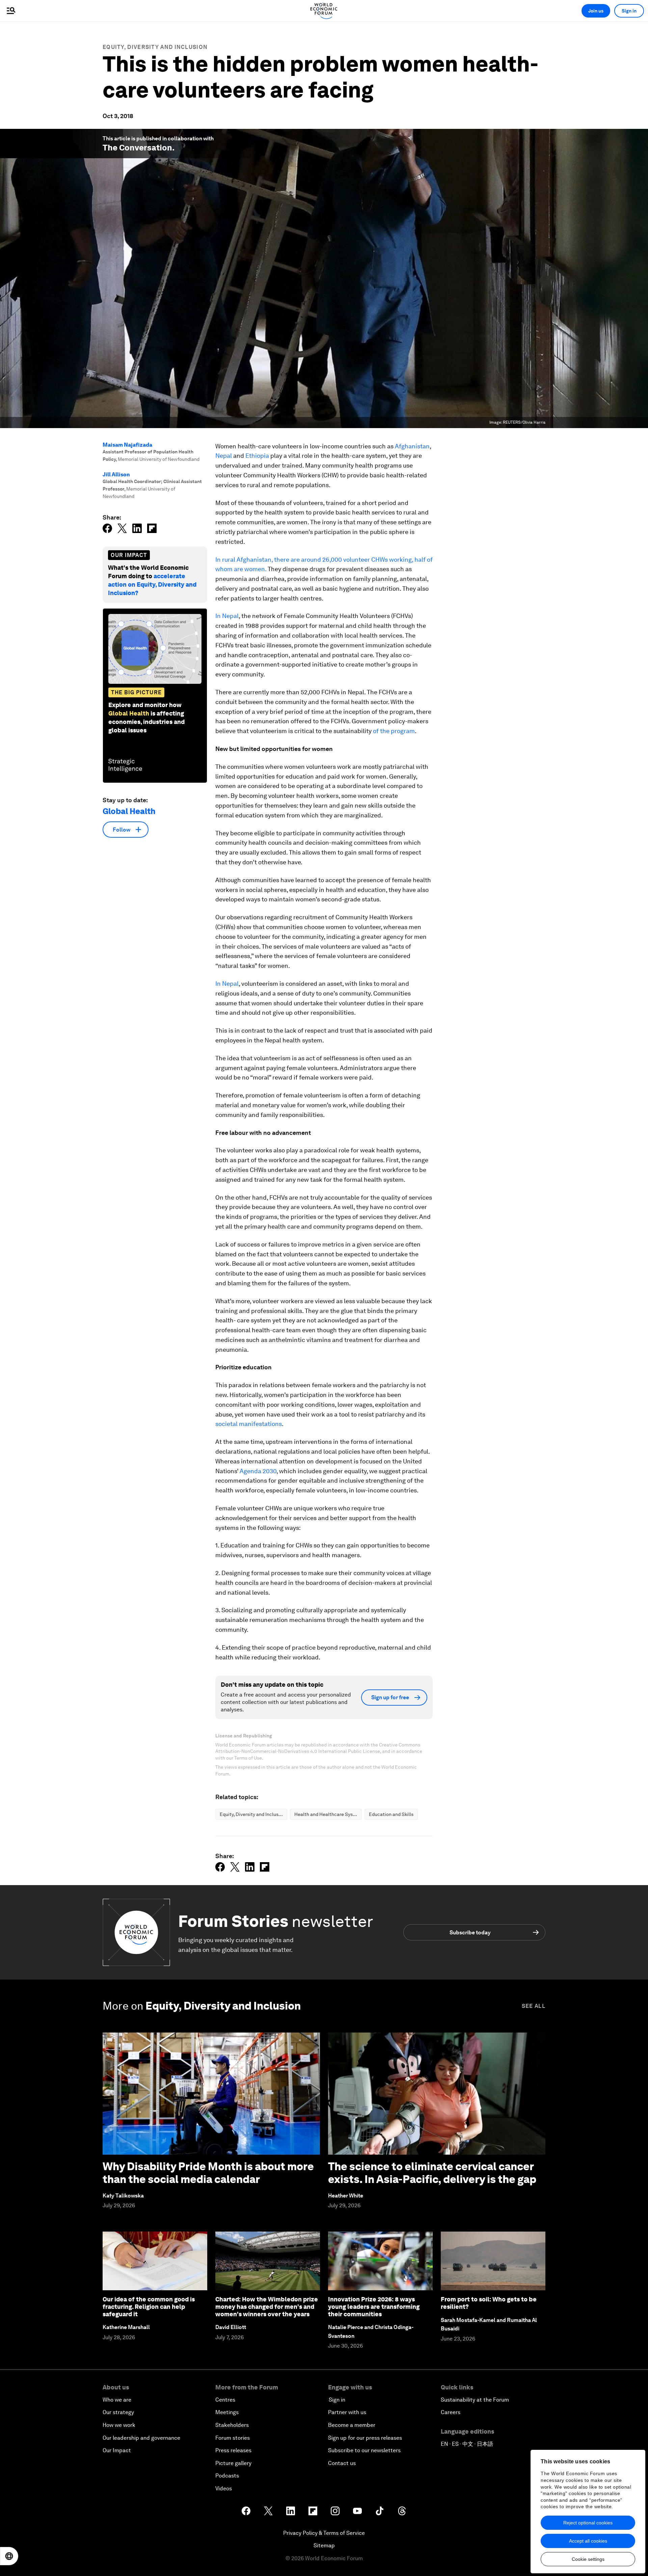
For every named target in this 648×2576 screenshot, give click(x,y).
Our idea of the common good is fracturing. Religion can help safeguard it (149, 2306)
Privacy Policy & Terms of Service (324, 2533)
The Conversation (137, 148)
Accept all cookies (588, 2541)
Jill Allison (116, 474)
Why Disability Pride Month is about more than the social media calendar (208, 2173)
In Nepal (227, 616)
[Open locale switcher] (9, 2556)
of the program (394, 731)
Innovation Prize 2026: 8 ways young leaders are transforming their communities (374, 2306)
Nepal (224, 456)
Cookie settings (588, 2559)
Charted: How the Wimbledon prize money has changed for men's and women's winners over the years (267, 2306)
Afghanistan (412, 446)
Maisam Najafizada (127, 445)
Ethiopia (257, 456)
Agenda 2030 (258, 1471)
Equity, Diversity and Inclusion (155, 47)
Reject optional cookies (588, 2523)
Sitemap (324, 2545)
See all (534, 2006)
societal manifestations (249, 1424)
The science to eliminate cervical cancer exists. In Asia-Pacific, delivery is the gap (432, 2173)
